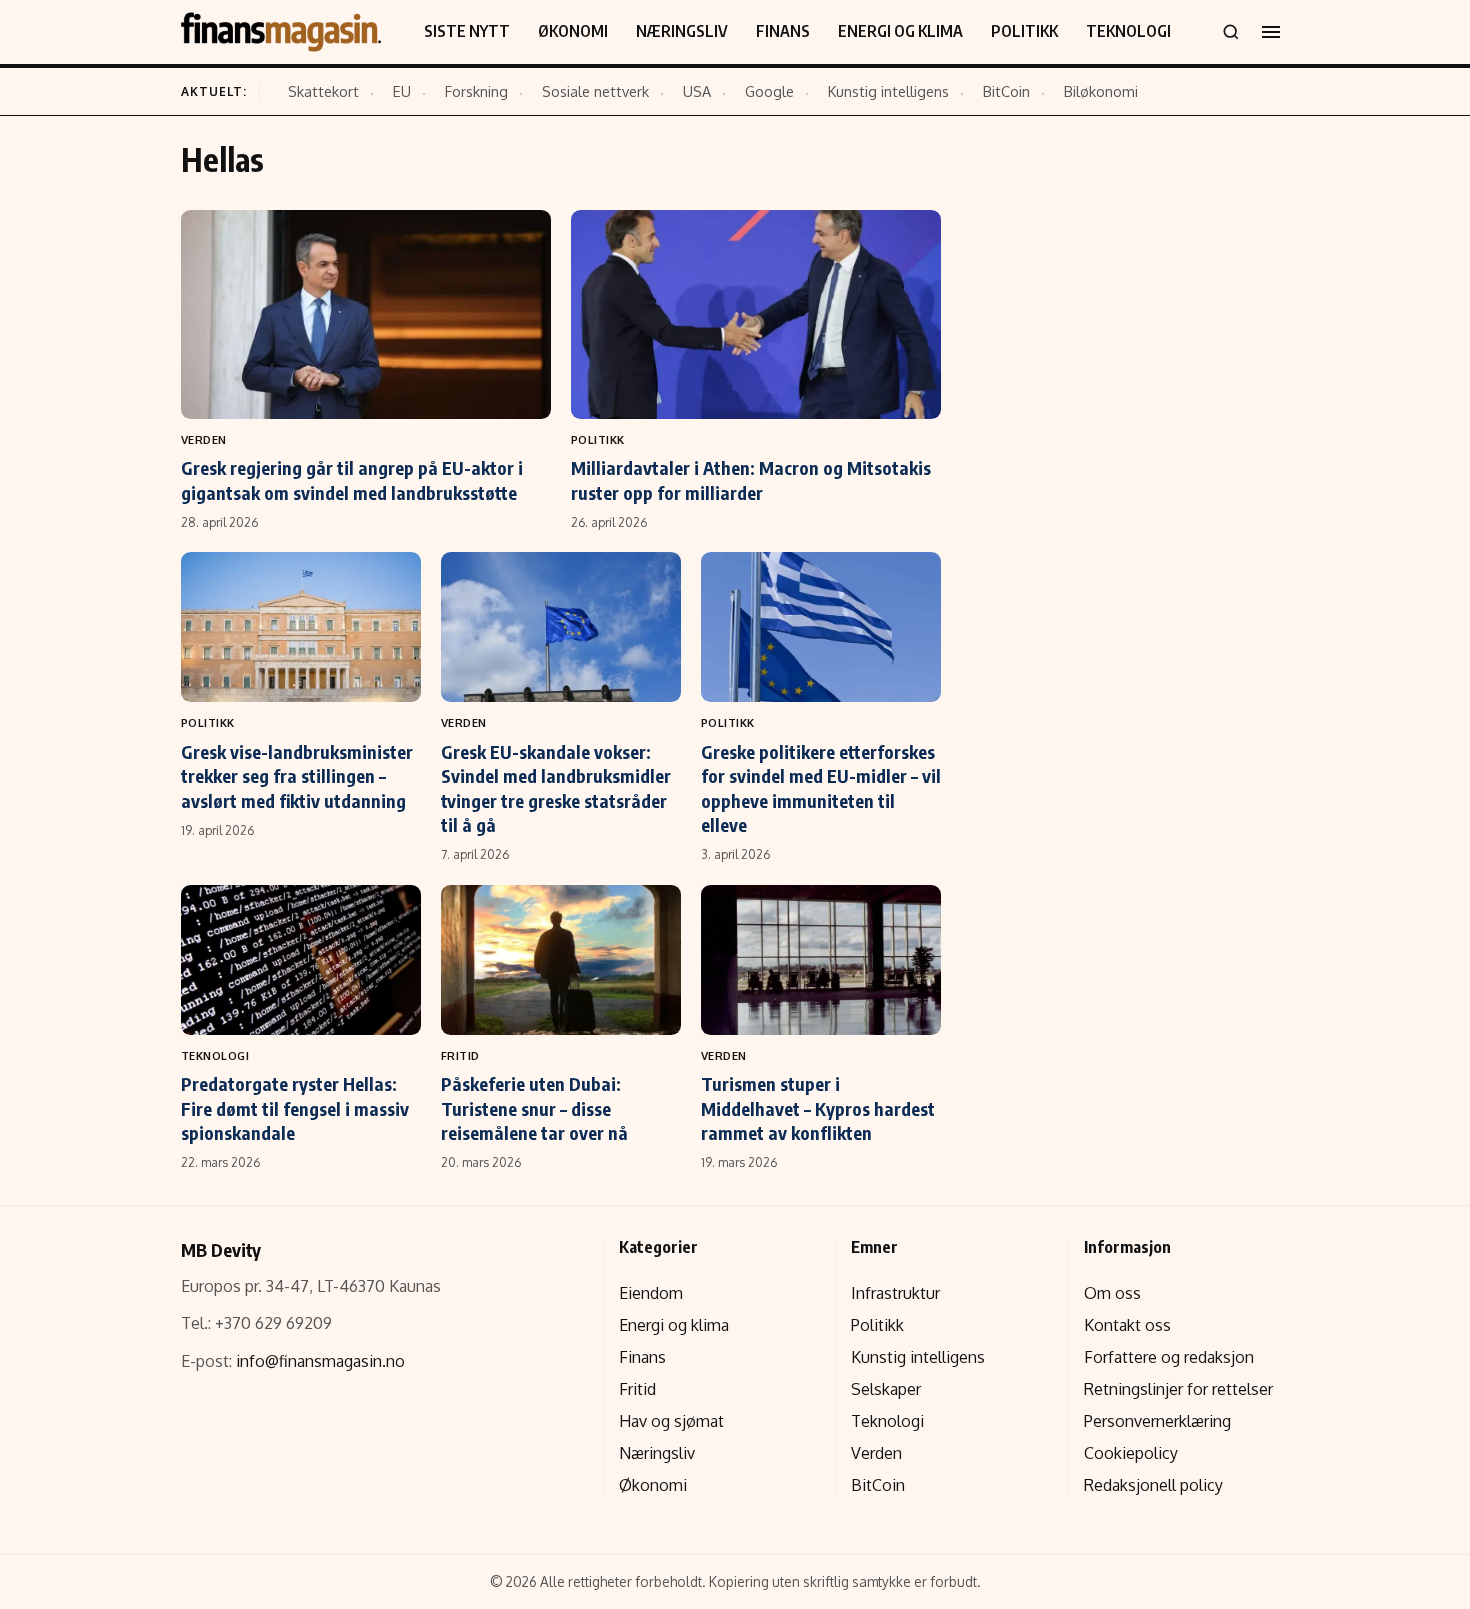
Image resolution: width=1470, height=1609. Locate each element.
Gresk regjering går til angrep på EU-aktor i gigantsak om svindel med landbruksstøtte (352, 479)
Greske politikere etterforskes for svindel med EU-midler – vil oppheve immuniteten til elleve (821, 788)
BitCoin (1006, 91)
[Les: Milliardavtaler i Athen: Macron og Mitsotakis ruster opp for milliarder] (756, 314)
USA (697, 91)
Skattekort (323, 91)
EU (402, 91)
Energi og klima (900, 31)
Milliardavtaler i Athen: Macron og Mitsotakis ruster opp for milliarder (751, 479)
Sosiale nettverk (595, 91)
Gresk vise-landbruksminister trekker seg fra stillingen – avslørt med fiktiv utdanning (297, 776)
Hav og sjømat (671, 1421)
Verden (204, 439)
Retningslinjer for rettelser (1178, 1389)
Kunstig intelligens (888, 91)
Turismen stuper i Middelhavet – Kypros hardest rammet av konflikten (818, 1108)
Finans (783, 31)
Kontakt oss (1127, 1325)
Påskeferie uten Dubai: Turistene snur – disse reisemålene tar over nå (534, 1108)
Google (769, 91)
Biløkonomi (1101, 91)
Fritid (460, 1055)
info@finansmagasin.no (320, 1361)
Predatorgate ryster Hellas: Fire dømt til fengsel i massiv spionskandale (295, 1108)
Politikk (1024, 31)
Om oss (1112, 1293)
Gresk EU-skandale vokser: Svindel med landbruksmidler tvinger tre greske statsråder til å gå (556, 788)
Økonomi (573, 31)
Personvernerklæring (1157, 1421)
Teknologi (1128, 31)
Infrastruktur (895, 1293)
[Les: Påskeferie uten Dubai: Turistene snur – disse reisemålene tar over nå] (561, 960)
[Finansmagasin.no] (281, 31)
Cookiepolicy (1131, 1453)
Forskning (476, 91)
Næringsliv (682, 31)
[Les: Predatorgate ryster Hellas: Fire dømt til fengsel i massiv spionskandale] (301, 960)
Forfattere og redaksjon (1169, 1357)
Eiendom (651, 1293)
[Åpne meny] (1271, 32)
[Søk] (1231, 32)
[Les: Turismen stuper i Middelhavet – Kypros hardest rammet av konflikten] (821, 960)
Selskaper (886, 1389)
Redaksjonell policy (1153, 1485)
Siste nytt (467, 31)
